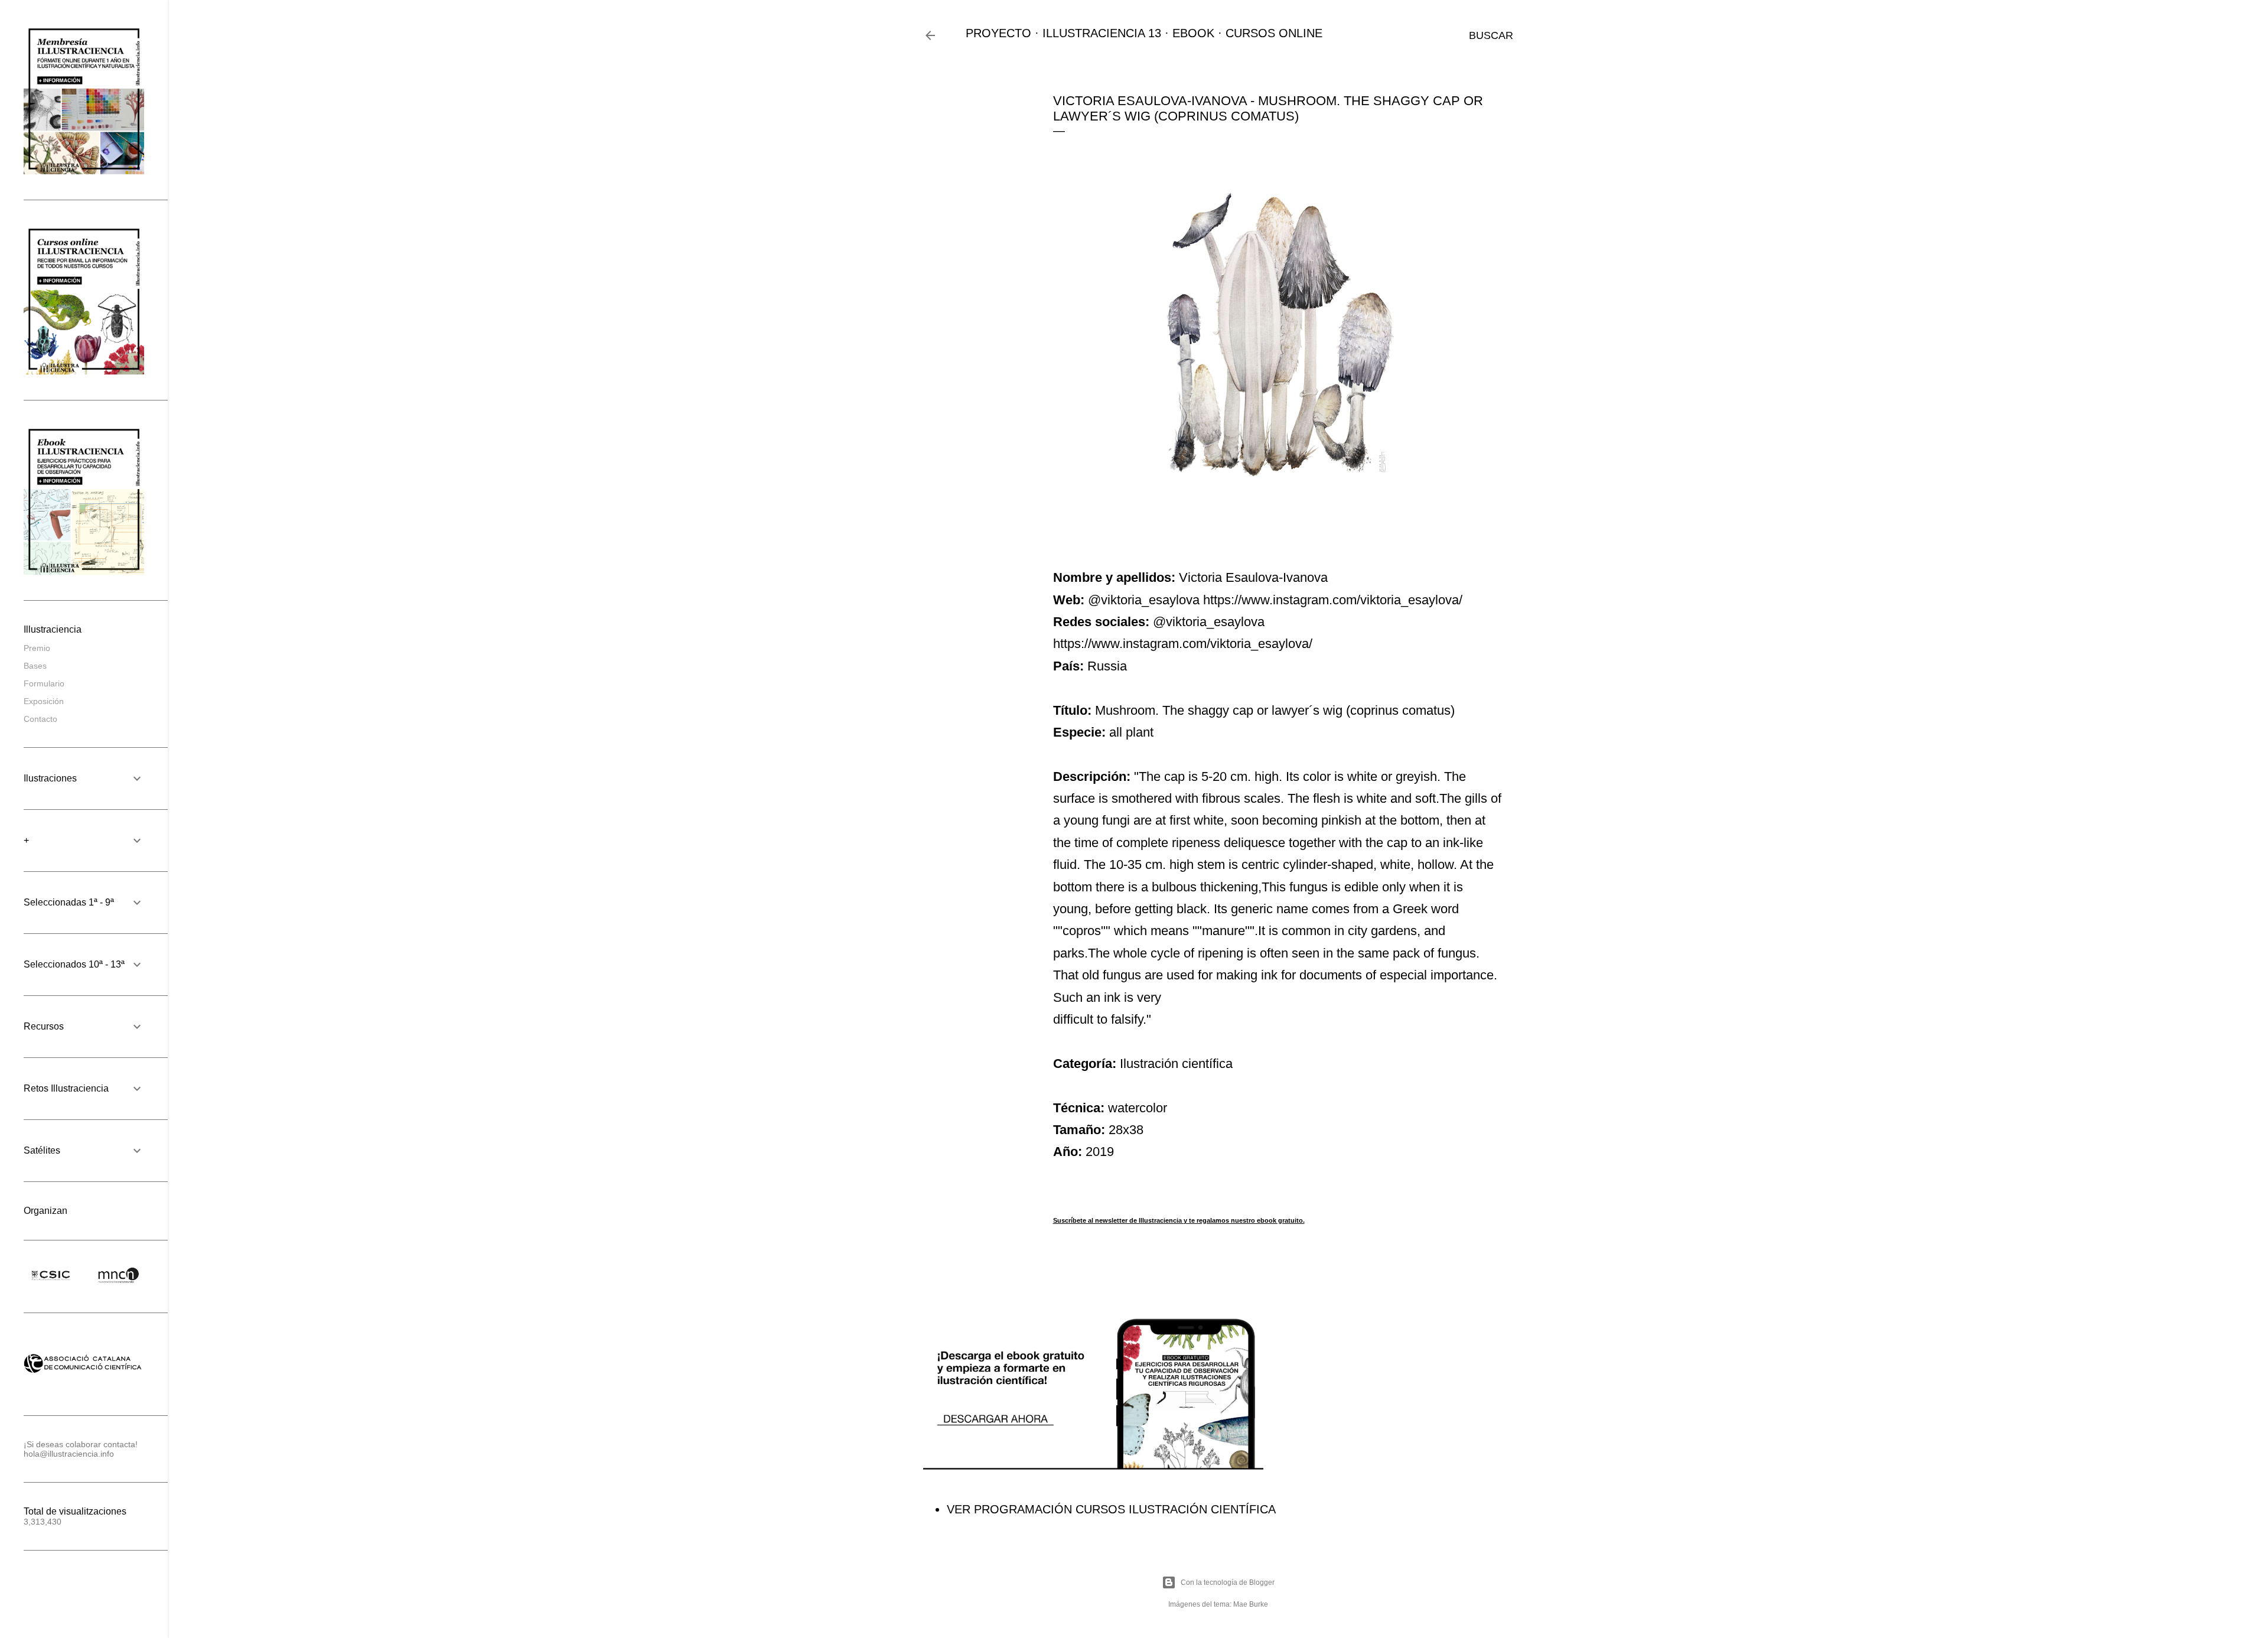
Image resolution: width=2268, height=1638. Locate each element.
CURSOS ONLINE (1274, 33)
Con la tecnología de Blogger (1228, 1582)
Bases (35, 666)
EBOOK (1193, 33)
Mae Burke (1251, 1604)
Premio (37, 648)
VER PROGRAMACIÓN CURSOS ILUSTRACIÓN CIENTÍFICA (1111, 1509)
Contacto (40, 719)
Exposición (44, 701)
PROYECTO (998, 33)
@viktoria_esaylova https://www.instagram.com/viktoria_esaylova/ (1275, 600)
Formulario (44, 683)
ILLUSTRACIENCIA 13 (1102, 33)
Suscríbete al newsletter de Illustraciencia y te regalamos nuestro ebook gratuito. (1179, 1220)
